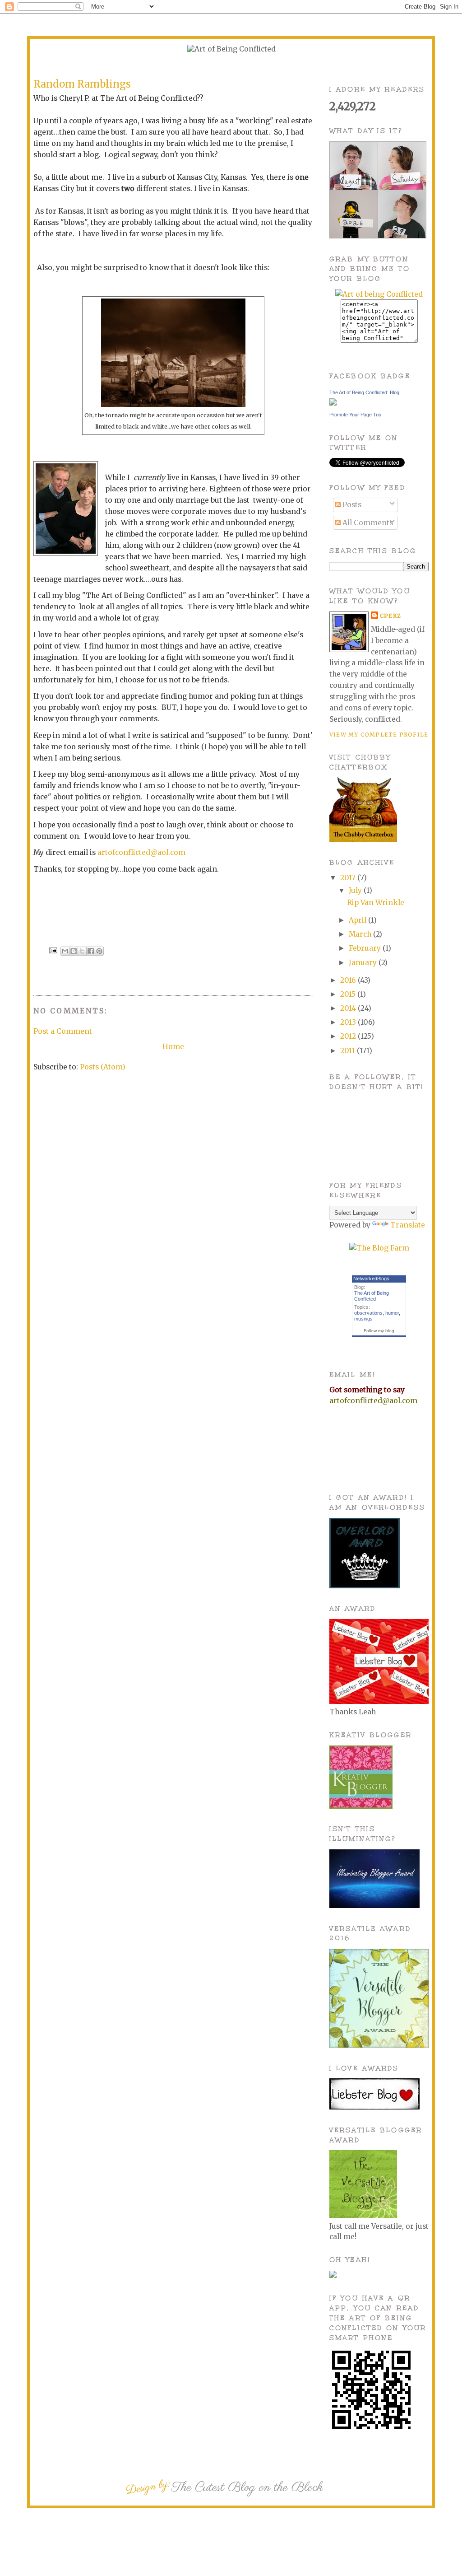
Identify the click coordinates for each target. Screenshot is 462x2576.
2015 (349, 994)
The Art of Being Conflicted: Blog (364, 392)
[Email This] (65, 951)
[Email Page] (53, 950)
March (361, 934)
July (356, 890)
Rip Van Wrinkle (376, 903)
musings (363, 1319)
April (358, 920)
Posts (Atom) (103, 1067)
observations (368, 1313)
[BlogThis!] (74, 951)
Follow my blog (379, 1331)
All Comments (367, 523)
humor (392, 1313)
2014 (349, 1008)
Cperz (390, 616)
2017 (349, 878)
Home (173, 1047)
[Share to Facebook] (91, 951)
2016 (349, 980)
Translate (408, 1225)
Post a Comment (63, 1031)
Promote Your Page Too (355, 415)
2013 (349, 1022)
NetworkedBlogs (371, 1279)
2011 (349, 1051)
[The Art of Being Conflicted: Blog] (333, 403)
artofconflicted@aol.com (141, 852)
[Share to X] (82, 951)
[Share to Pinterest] (99, 951)
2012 (349, 1036)
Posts (351, 505)
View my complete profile (379, 735)
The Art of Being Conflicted (372, 1296)
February (366, 948)
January (364, 963)
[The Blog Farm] (379, 1248)
